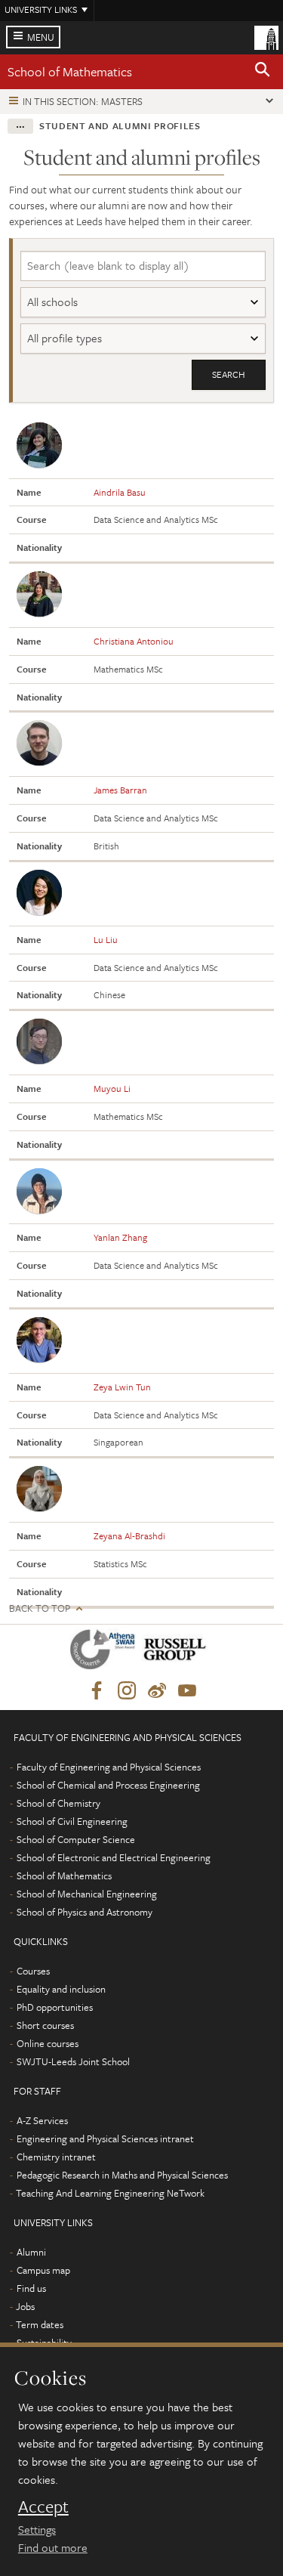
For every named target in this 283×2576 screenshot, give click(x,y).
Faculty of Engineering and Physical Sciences (109, 1767)
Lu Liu (106, 939)
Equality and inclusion (61, 1989)
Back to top (40, 1608)
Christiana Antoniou (134, 641)
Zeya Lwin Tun (122, 1387)
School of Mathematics (70, 71)
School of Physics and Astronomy (85, 1912)
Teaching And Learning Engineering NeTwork (110, 2193)
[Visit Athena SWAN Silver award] (106, 1652)
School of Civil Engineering (72, 1821)
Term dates (40, 2324)
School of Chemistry (58, 1803)
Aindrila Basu (120, 492)
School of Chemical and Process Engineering (108, 1785)
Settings (37, 2529)
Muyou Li (112, 1088)
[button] (263, 72)
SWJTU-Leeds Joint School (73, 2061)
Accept (43, 2506)
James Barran (120, 790)
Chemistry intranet (56, 2157)
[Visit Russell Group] (178, 1652)
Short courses (45, 2025)
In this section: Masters (83, 101)
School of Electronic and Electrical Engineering (114, 1857)
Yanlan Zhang (120, 1237)
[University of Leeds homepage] (266, 36)
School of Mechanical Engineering (87, 1894)
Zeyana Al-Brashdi (129, 1535)
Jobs (25, 2306)
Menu (41, 37)
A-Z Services (42, 2120)
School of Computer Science (76, 1839)
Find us (31, 2288)
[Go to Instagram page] (127, 1691)
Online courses (48, 2043)
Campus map (43, 2270)
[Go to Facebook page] (97, 1691)
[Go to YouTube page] (187, 1691)
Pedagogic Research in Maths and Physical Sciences (122, 2175)
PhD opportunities (55, 2007)
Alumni (31, 2252)
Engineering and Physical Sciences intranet (105, 2138)
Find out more (53, 2547)
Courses (33, 1971)
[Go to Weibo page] (157, 1691)
